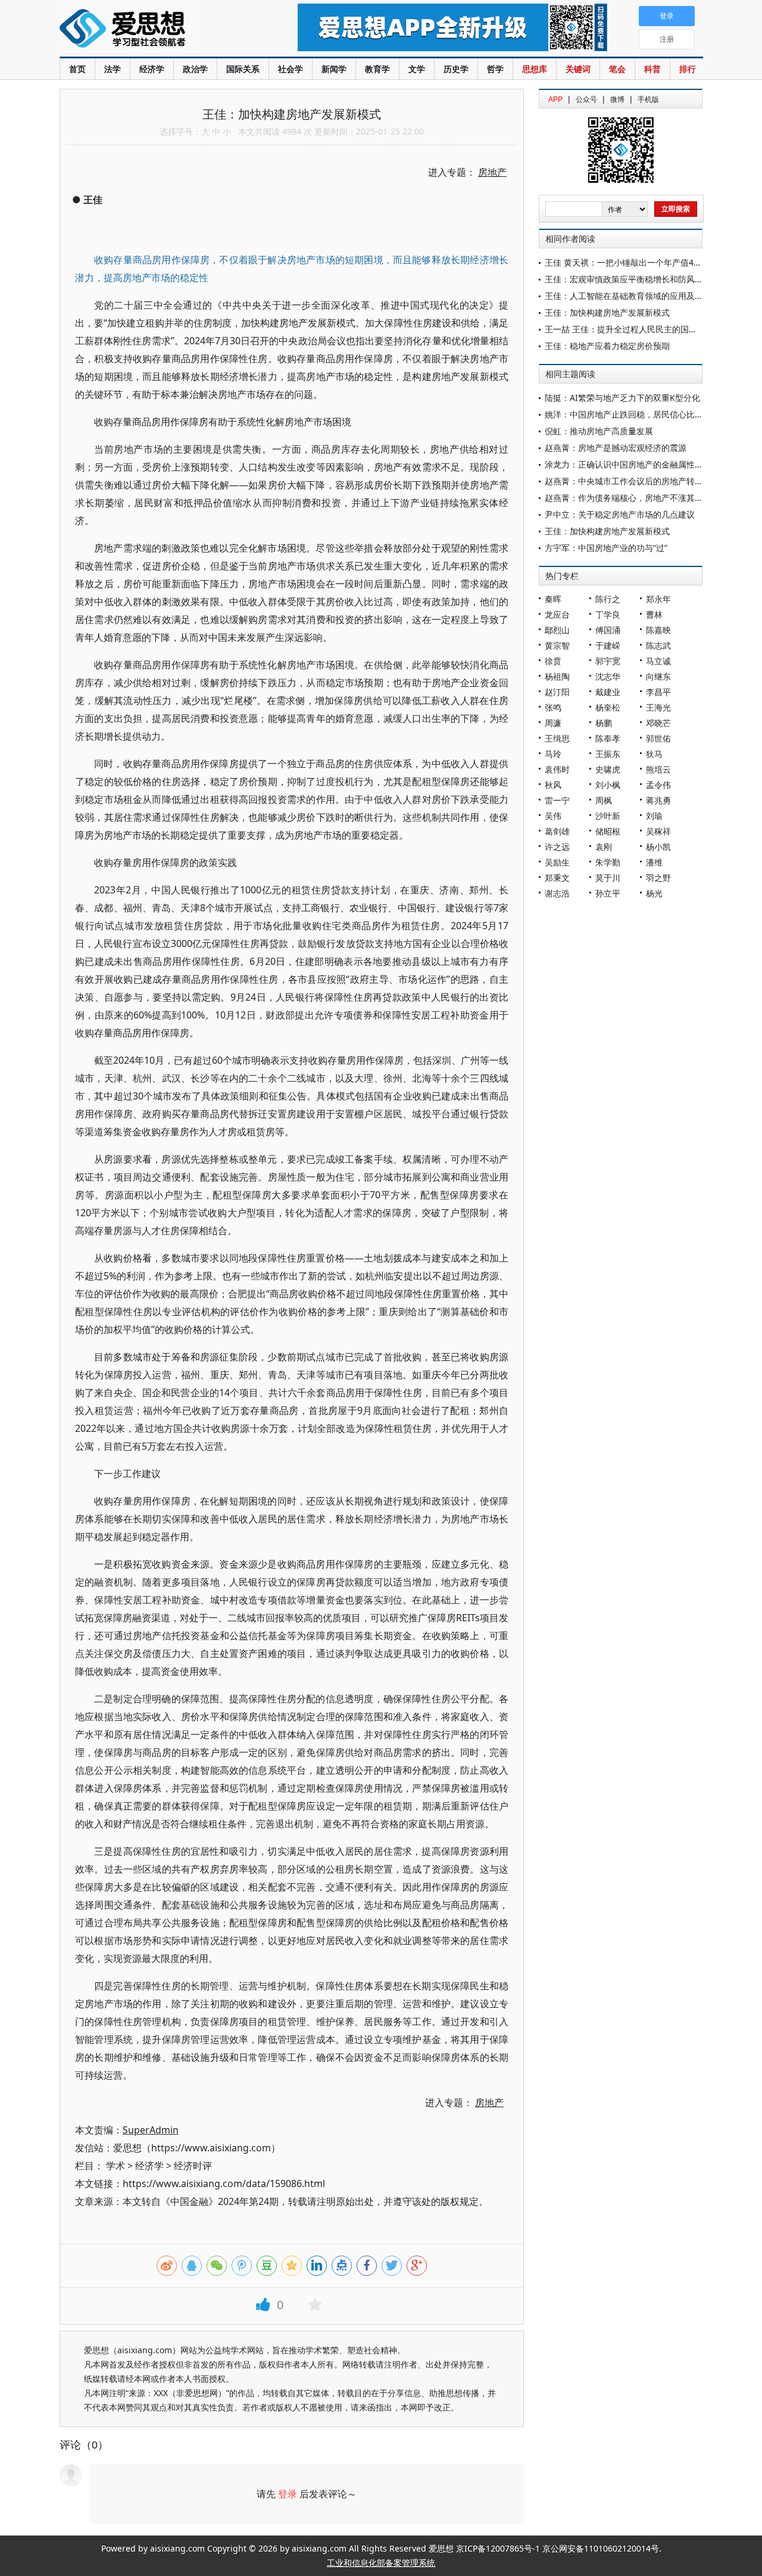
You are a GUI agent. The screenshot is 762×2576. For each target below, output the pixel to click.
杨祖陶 (557, 676)
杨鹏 (604, 723)
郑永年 (658, 599)
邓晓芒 (658, 723)
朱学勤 (608, 862)
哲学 (495, 69)
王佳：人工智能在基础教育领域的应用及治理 (628, 296)
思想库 (535, 69)
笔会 (617, 69)
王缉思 (557, 738)
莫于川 (608, 878)
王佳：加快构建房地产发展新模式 (607, 312)
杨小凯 (658, 847)
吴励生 (557, 862)
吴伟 (553, 816)
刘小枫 (608, 785)
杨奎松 (608, 707)
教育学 (377, 69)
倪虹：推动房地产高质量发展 (599, 431)
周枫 (604, 800)
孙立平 (608, 893)
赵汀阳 (557, 692)
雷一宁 (557, 800)
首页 (77, 69)
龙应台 (557, 614)
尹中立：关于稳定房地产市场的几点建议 (620, 514)
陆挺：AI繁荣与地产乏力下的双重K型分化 (622, 398)
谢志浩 (557, 893)
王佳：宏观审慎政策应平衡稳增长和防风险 (624, 279)
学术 (115, 2166)
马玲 (553, 754)
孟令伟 (658, 785)
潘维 (654, 862)
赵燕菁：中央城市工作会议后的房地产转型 (624, 481)
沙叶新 (608, 816)
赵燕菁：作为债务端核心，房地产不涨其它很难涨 (636, 498)
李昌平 (658, 692)
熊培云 (658, 769)
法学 (113, 69)
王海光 (658, 707)
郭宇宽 (608, 661)
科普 (652, 69)
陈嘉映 (658, 630)
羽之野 (658, 878)
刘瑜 (654, 816)
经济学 (152, 69)
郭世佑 (658, 738)
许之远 (557, 847)
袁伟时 (557, 769)
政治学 (195, 69)
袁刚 (604, 847)
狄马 (654, 754)
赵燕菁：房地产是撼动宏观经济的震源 (616, 448)
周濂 (553, 723)
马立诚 (658, 661)
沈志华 (608, 676)
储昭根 (608, 831)
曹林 (654, 614)
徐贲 (553, 661)
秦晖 (553, 599)
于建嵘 (608, 645)
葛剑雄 (557, 831)
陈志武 (658, 645)
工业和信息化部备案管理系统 (381, 2563)
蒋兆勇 (658, 800)
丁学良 (608, 614)
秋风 (553, 785)
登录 (288, 2494)
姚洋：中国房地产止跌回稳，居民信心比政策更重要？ (645, 414)
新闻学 (334, 69)
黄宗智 (557, 645)
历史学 (456, 69)
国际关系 (243, 69)
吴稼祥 (658, 831)
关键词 (578, 69)
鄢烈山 (557, 630)
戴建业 (608, 692)
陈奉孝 (608, 738)
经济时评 (193, 2166)
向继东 (658, 676)
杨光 (654, 893)
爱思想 (154, 30)
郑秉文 (557, 878)
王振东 (608, 754)
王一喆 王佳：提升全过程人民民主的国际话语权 (633, 329)
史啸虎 (608, 769)
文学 (417, 69)
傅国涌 (608, 630)
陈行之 (608, 599)
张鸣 (553, 707)
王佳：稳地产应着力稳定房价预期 (607, 346)
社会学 (291, 69)
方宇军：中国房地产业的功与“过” (606, 548)
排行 (688, 69)
